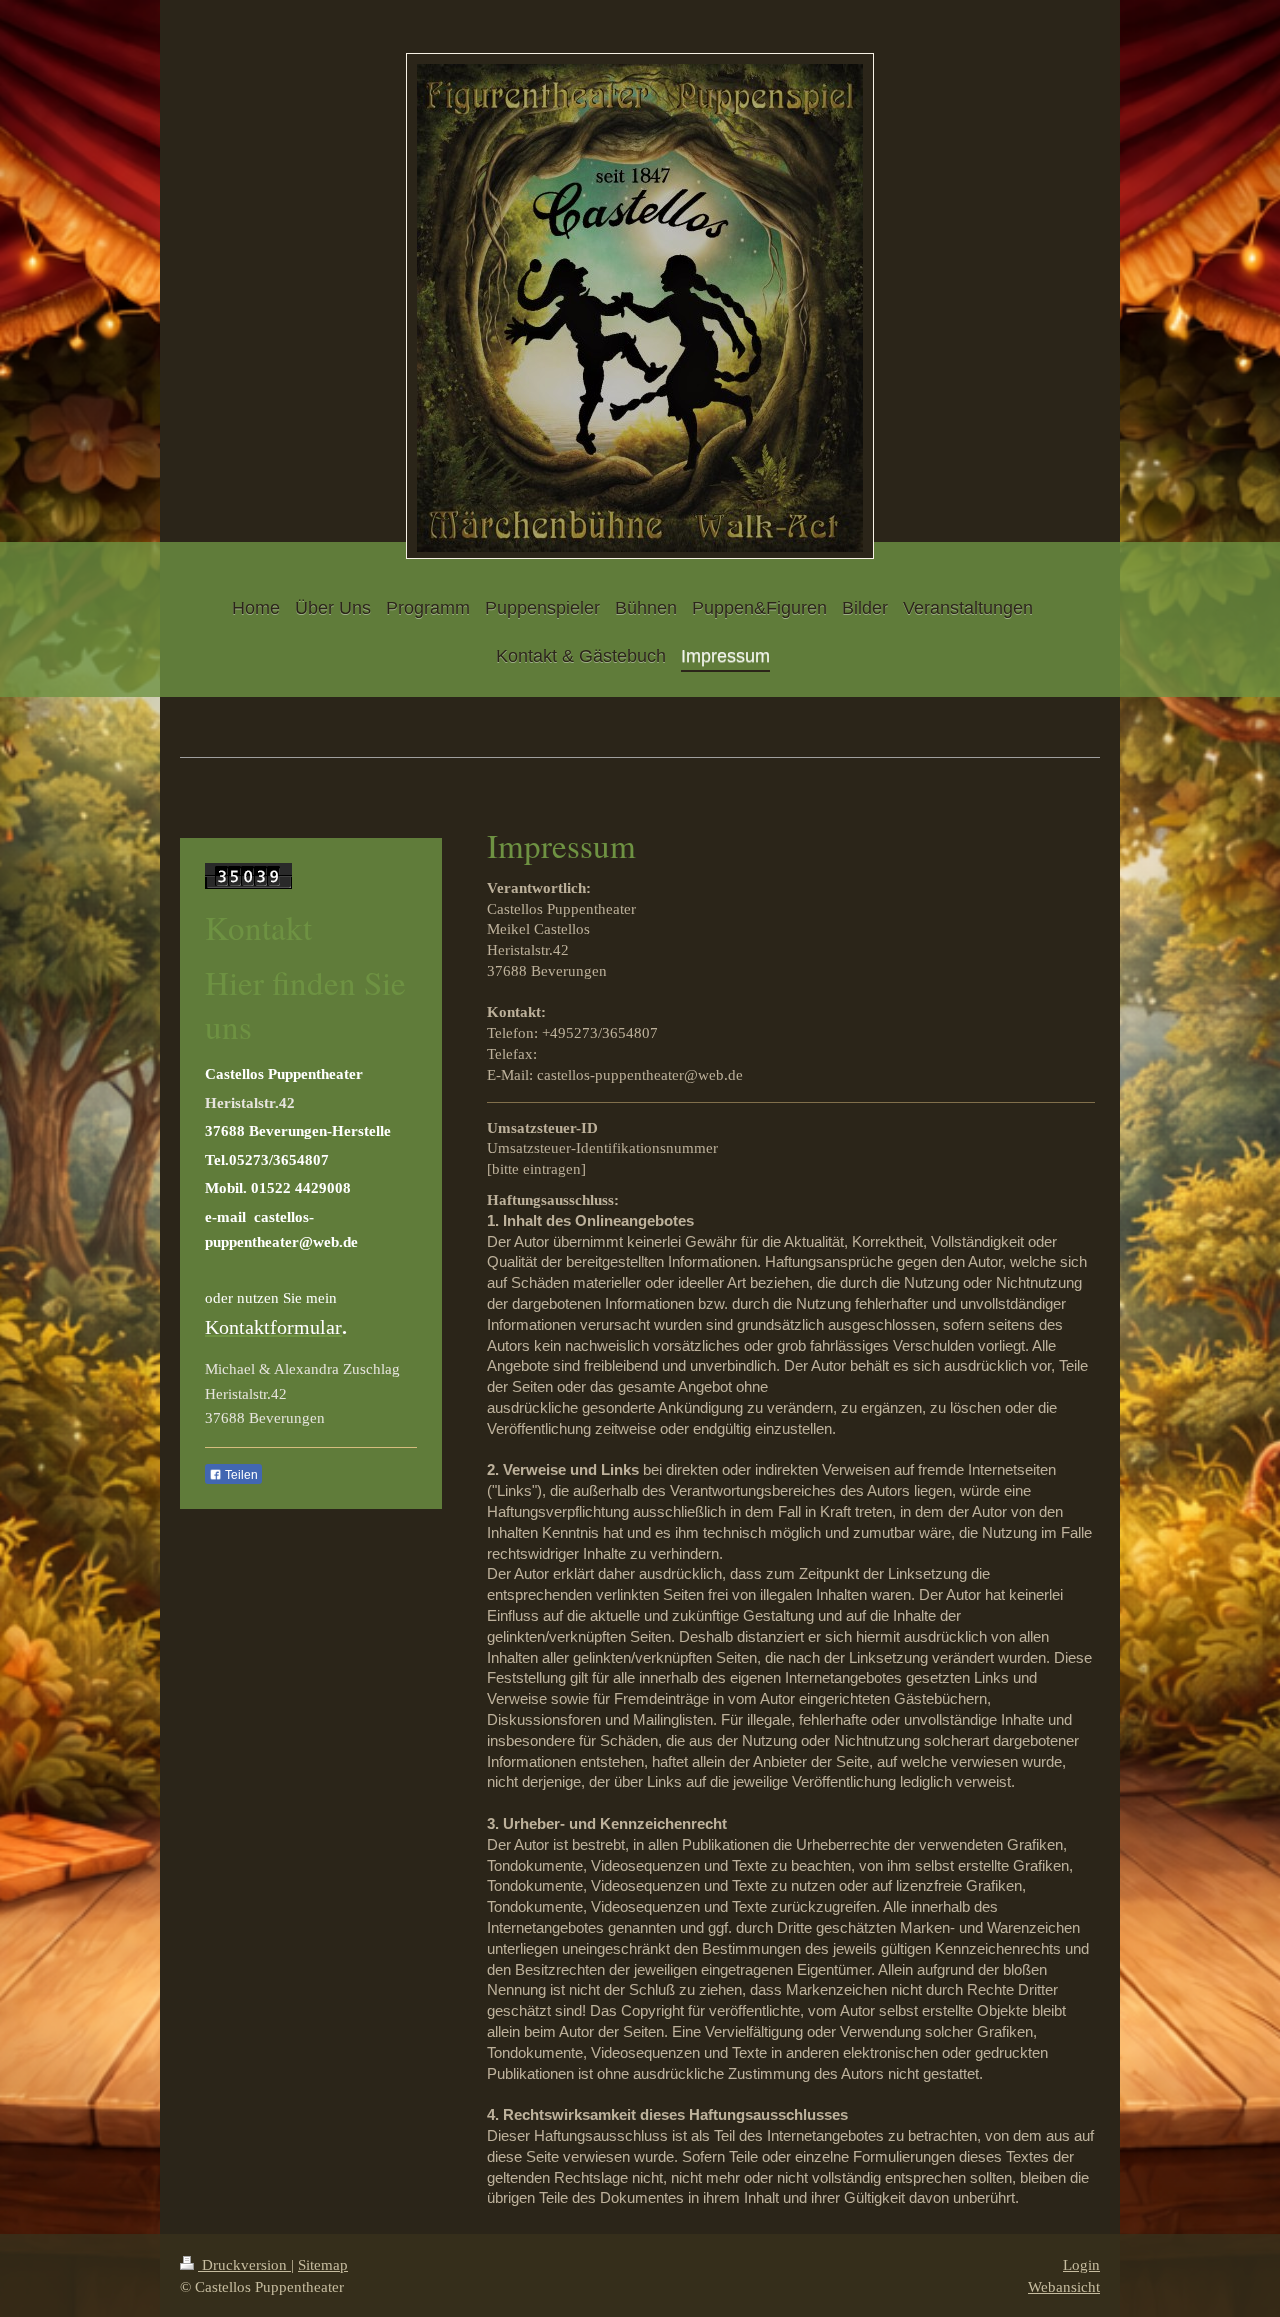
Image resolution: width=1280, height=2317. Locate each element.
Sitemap (323, 2264)
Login (1081, 2264)
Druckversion (244, 2264)
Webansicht (1064, 2286)
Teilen (240, 1475)
